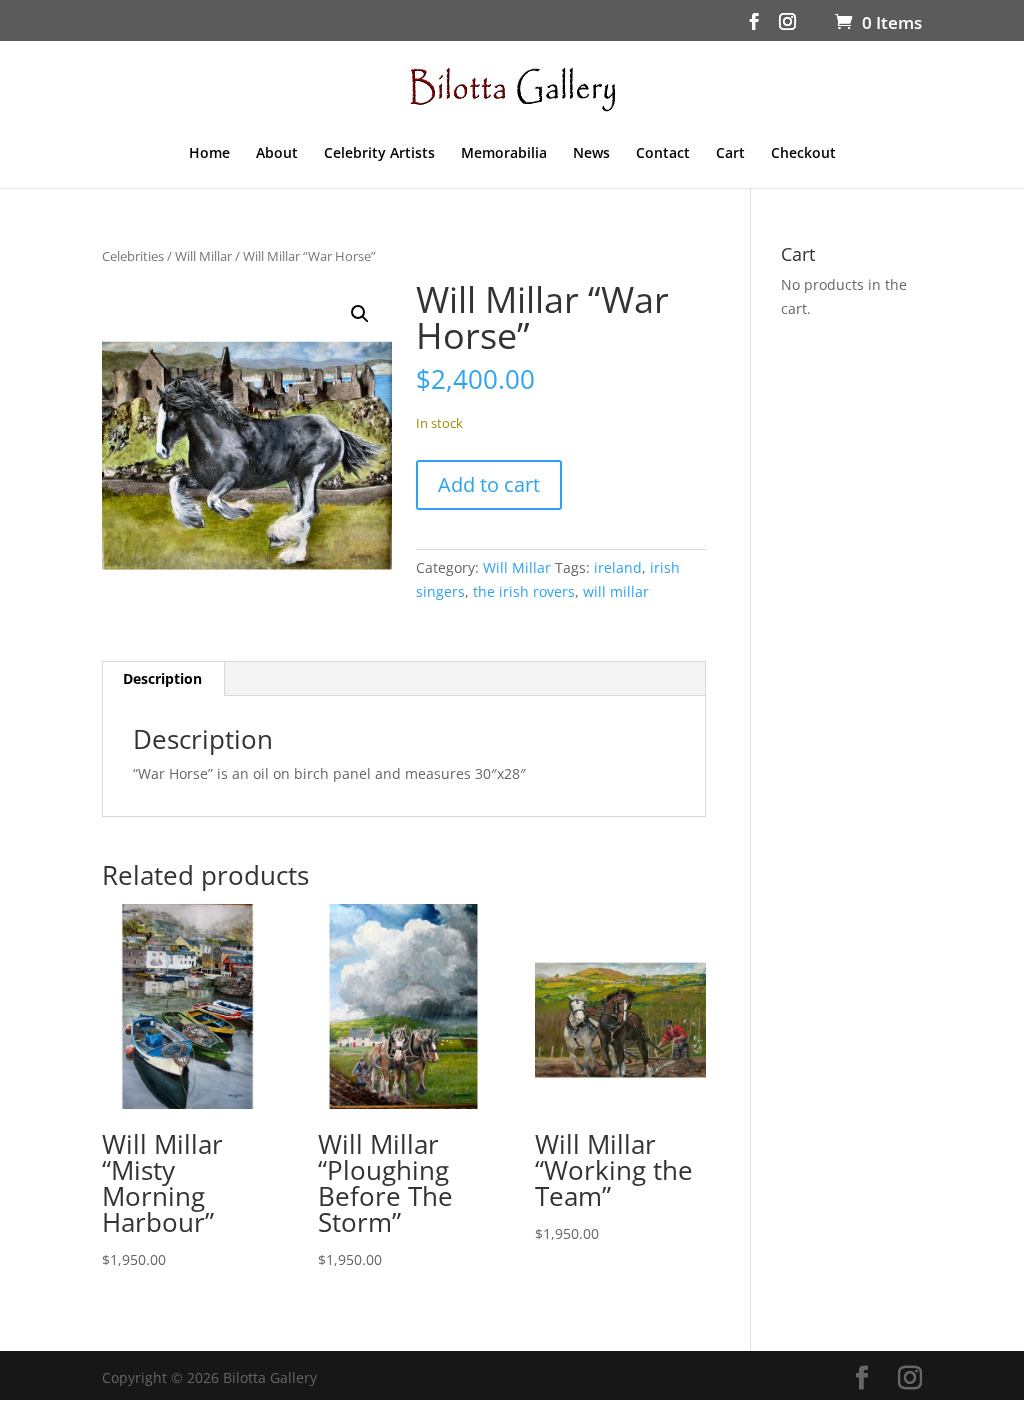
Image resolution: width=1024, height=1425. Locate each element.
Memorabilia (504, 154)
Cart (730, 154)
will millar (616, 591)
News (591, 154)
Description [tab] (162, 678)
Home (209, 154)
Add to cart (489, 484)
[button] (360, 314)
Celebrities (133, 256)
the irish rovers (524, 591)
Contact (663, 154)
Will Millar (203, 256)
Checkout (803, 154)
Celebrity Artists (379, 154)
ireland (618, 567)
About (277, 154)
